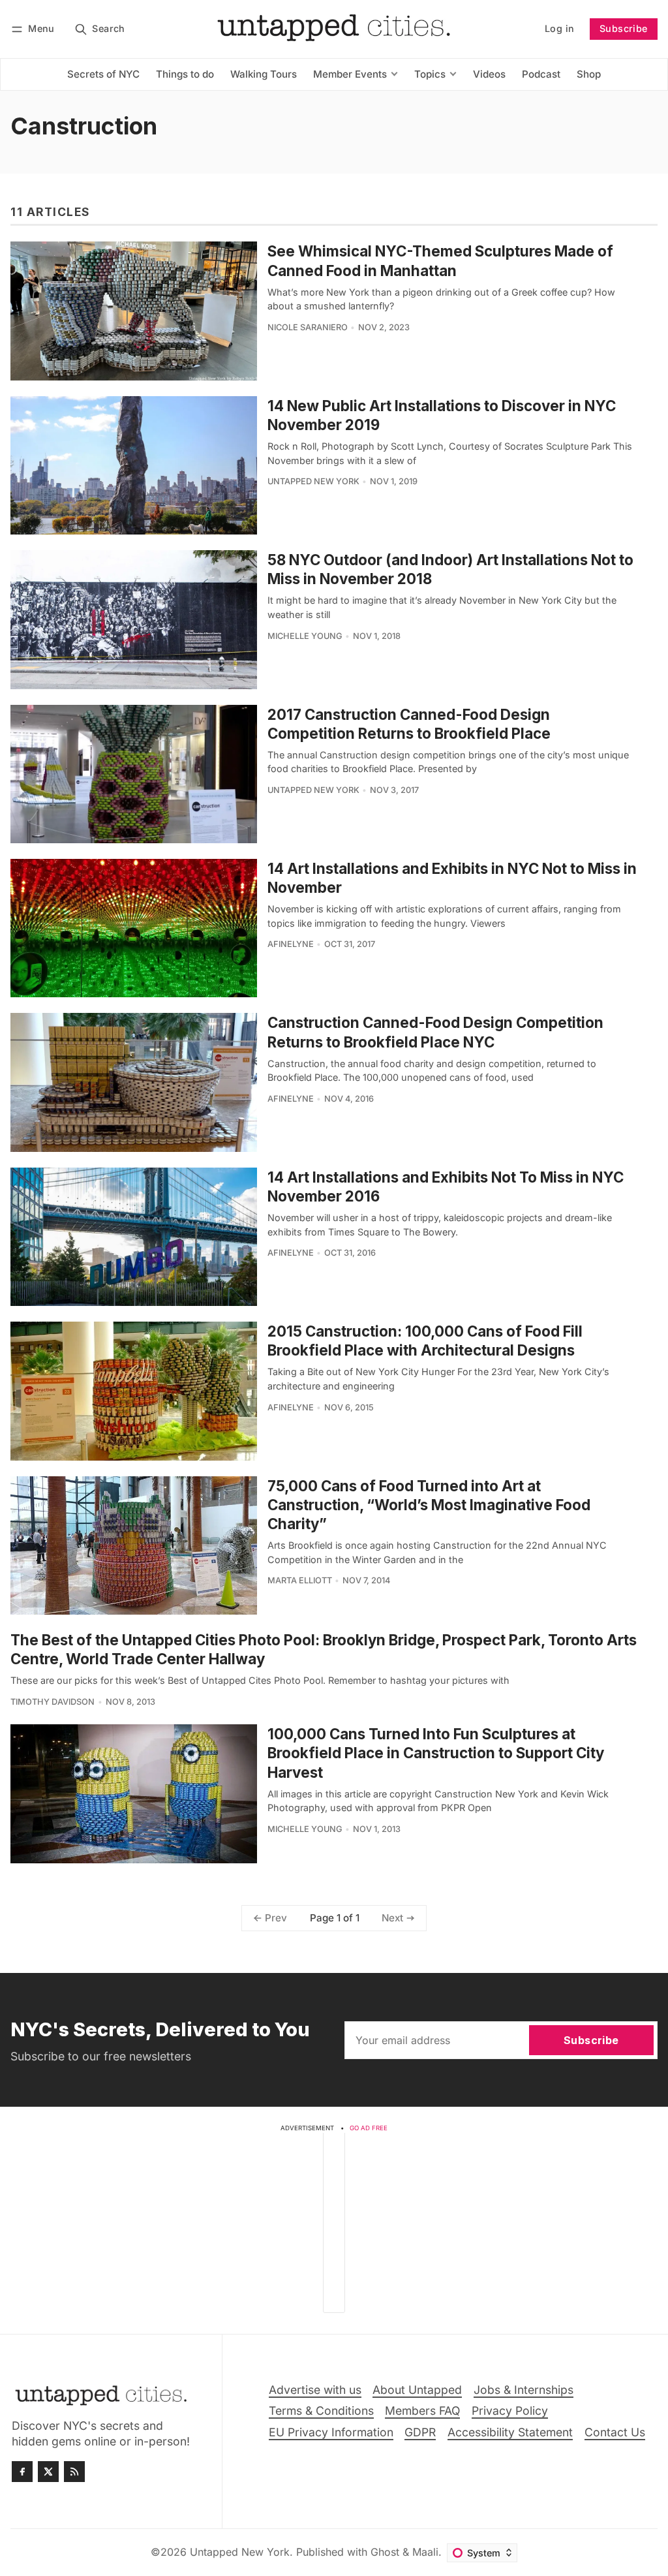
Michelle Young (305, 636)
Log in (559, 28)
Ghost (385, 2552)
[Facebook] (22, 2472)
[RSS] (74, 2472)
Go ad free (369, 2128)
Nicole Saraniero (308, 327)
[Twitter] (48, 2472)
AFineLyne (291, 944)
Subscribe (624, 28)
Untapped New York (313, 481)
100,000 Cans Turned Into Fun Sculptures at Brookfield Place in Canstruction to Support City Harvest (436, 1753)
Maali (425, 2552)
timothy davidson (53, 1702)
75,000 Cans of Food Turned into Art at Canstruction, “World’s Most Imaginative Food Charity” (429, 1505)
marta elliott (300, 1580)
